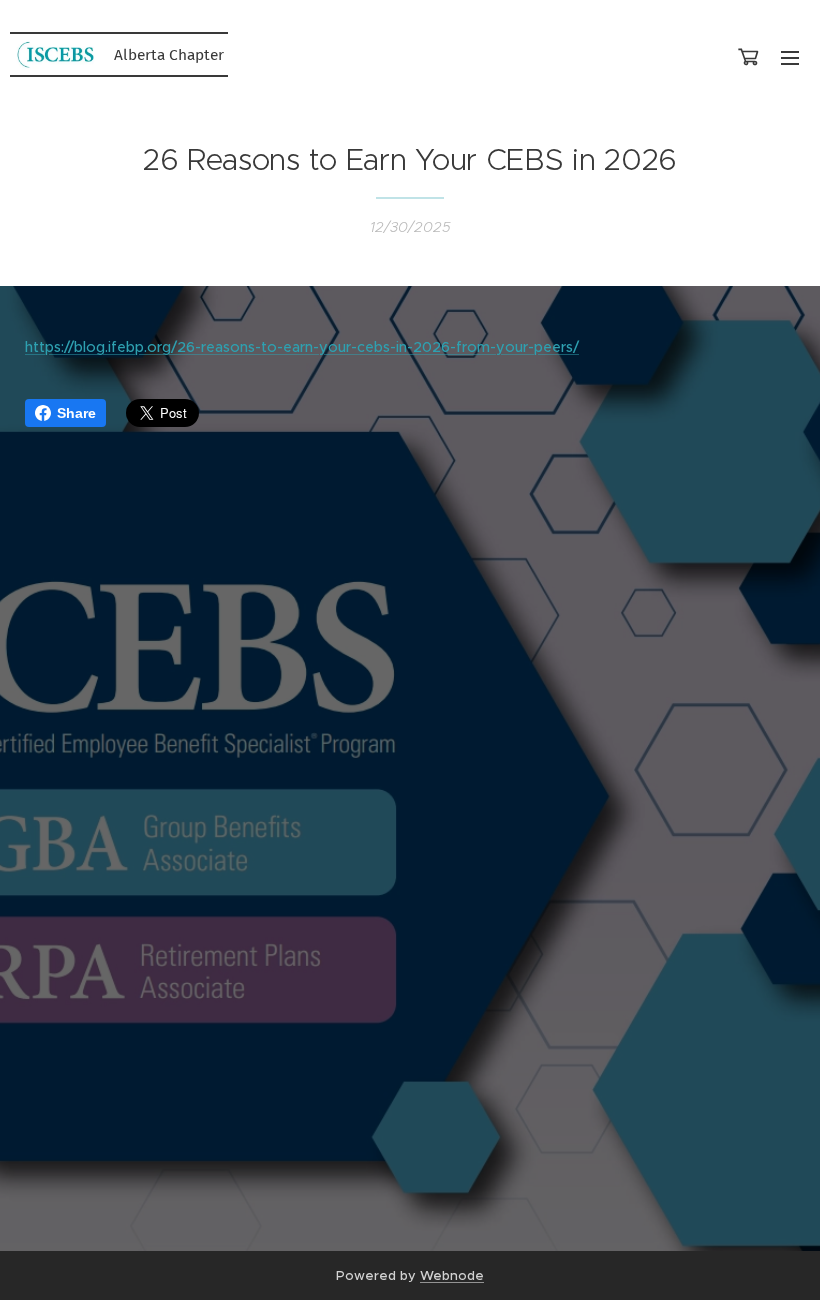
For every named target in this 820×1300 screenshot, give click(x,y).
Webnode (452, 1275)
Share (76, 413)
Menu (790, 57)
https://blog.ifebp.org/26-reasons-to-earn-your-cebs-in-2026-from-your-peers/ (302, 347)
